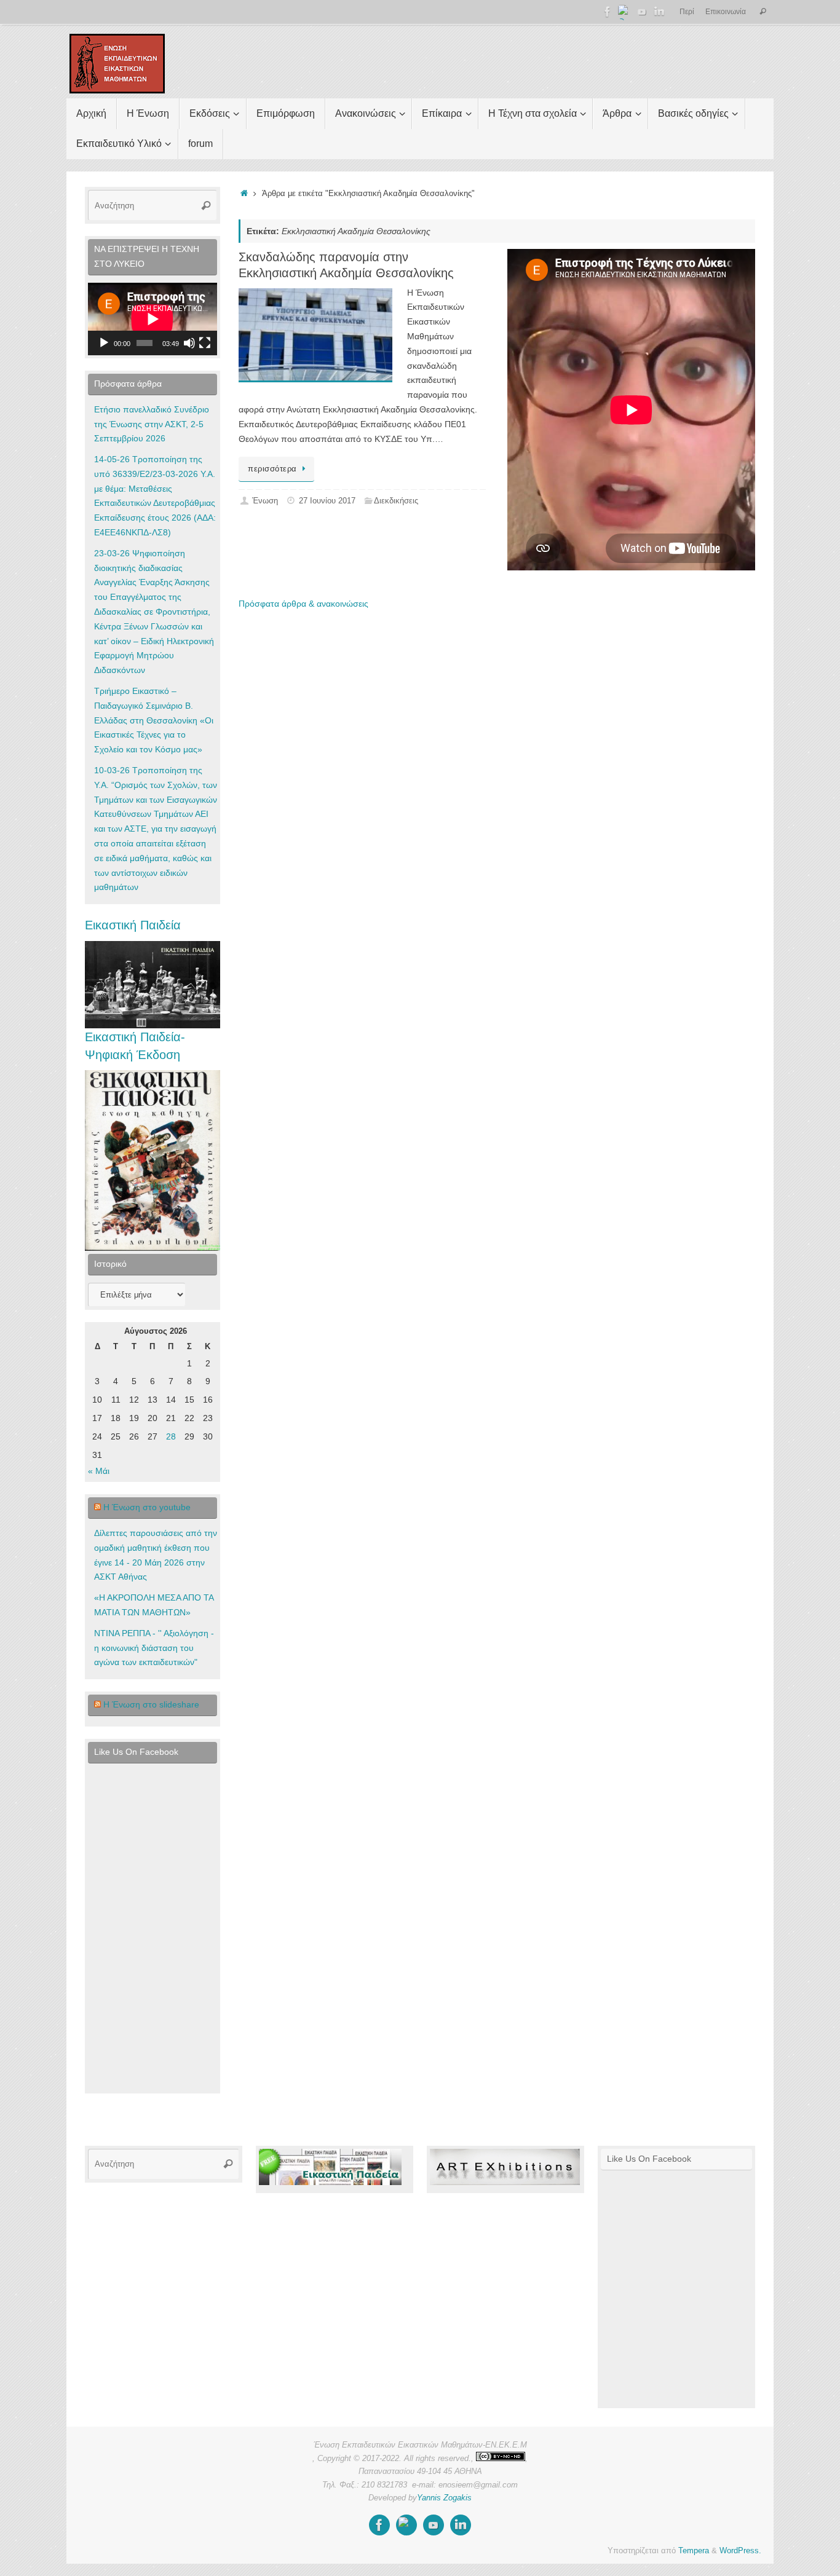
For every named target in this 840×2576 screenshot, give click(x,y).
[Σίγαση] (189, 343)
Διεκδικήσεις (396, 501)
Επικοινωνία (726, 12)
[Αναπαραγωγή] (104, 343)
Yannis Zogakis (444, 2498)
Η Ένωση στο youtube (147, 1507)
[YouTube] (642, 12)
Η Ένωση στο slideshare (151, 1704)
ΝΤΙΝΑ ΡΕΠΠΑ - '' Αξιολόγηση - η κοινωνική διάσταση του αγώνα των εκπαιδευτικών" (154, 1648)
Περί (687, 12)
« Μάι (99, 1471)
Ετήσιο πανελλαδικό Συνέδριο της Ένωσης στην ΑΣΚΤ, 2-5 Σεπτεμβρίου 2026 (152, 424)
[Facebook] (608, 12)
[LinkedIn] (659, 12)
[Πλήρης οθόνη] (205, 343)
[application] (153, 319)
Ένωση (265, 501)
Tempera (694, 2551)
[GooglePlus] (625, 12)
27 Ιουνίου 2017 (327, 501)
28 (171, 1436)
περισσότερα (272, 469)
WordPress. (740, 2551)
